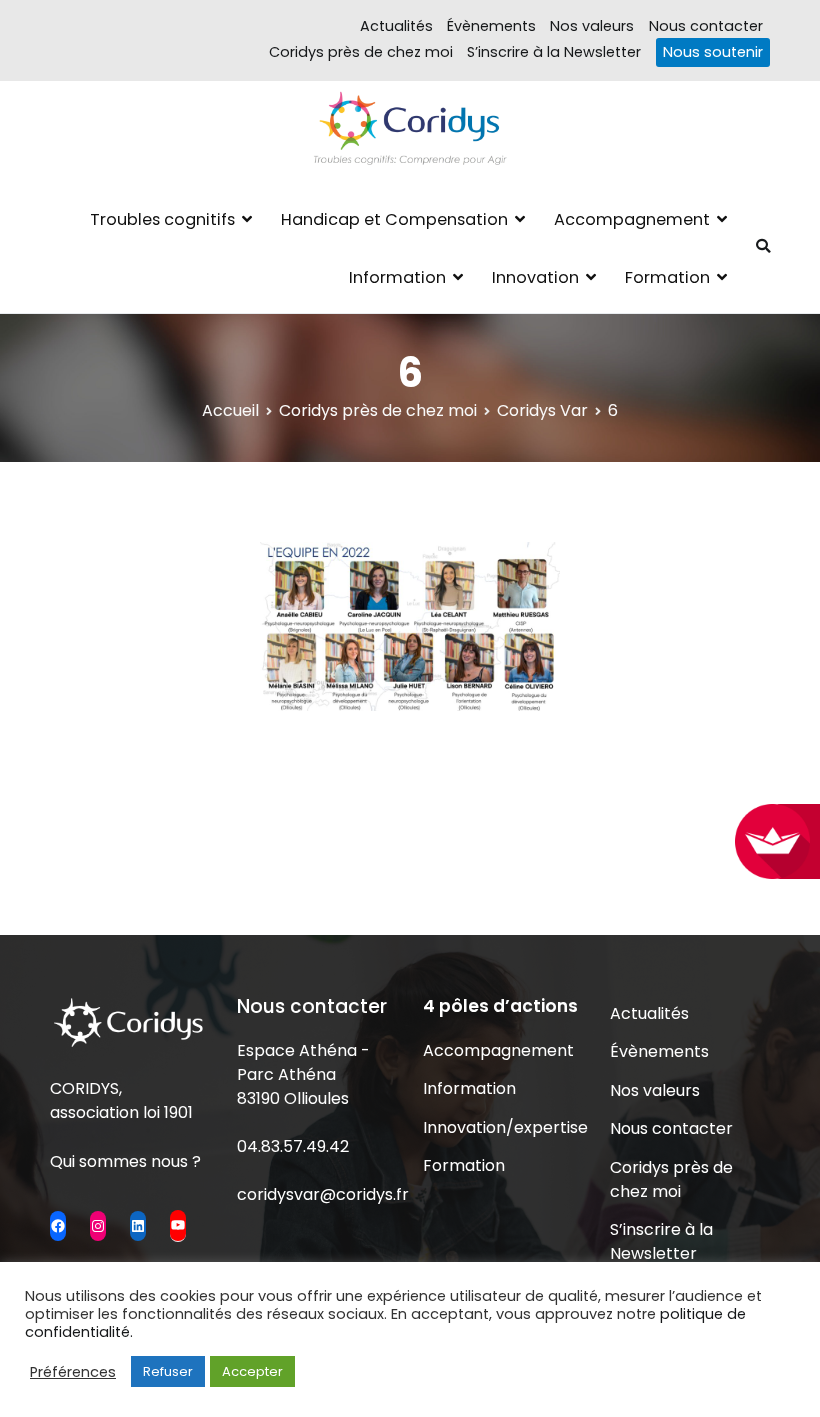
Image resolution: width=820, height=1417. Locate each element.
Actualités (396, 26)
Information (397, 277)
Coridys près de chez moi (361, 52)
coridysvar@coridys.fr (323, 1194)
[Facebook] (58, 1226)
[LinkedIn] (138, 1226)
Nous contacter (706, 26)
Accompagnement (632, 219)
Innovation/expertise (503, 1127)
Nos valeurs (592, 26)
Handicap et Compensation (394, 219)
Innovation (535, 277)
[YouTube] (178, 1225)
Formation (667, 277)
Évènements (491, 26)
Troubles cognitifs (162, 219)
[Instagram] (98, 1226)
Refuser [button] (168, 1371)
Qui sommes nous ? (125, 1161)
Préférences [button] (73, 1372)
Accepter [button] (252, 1371)
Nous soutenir (713, 52)
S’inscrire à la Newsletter (554, 52)
